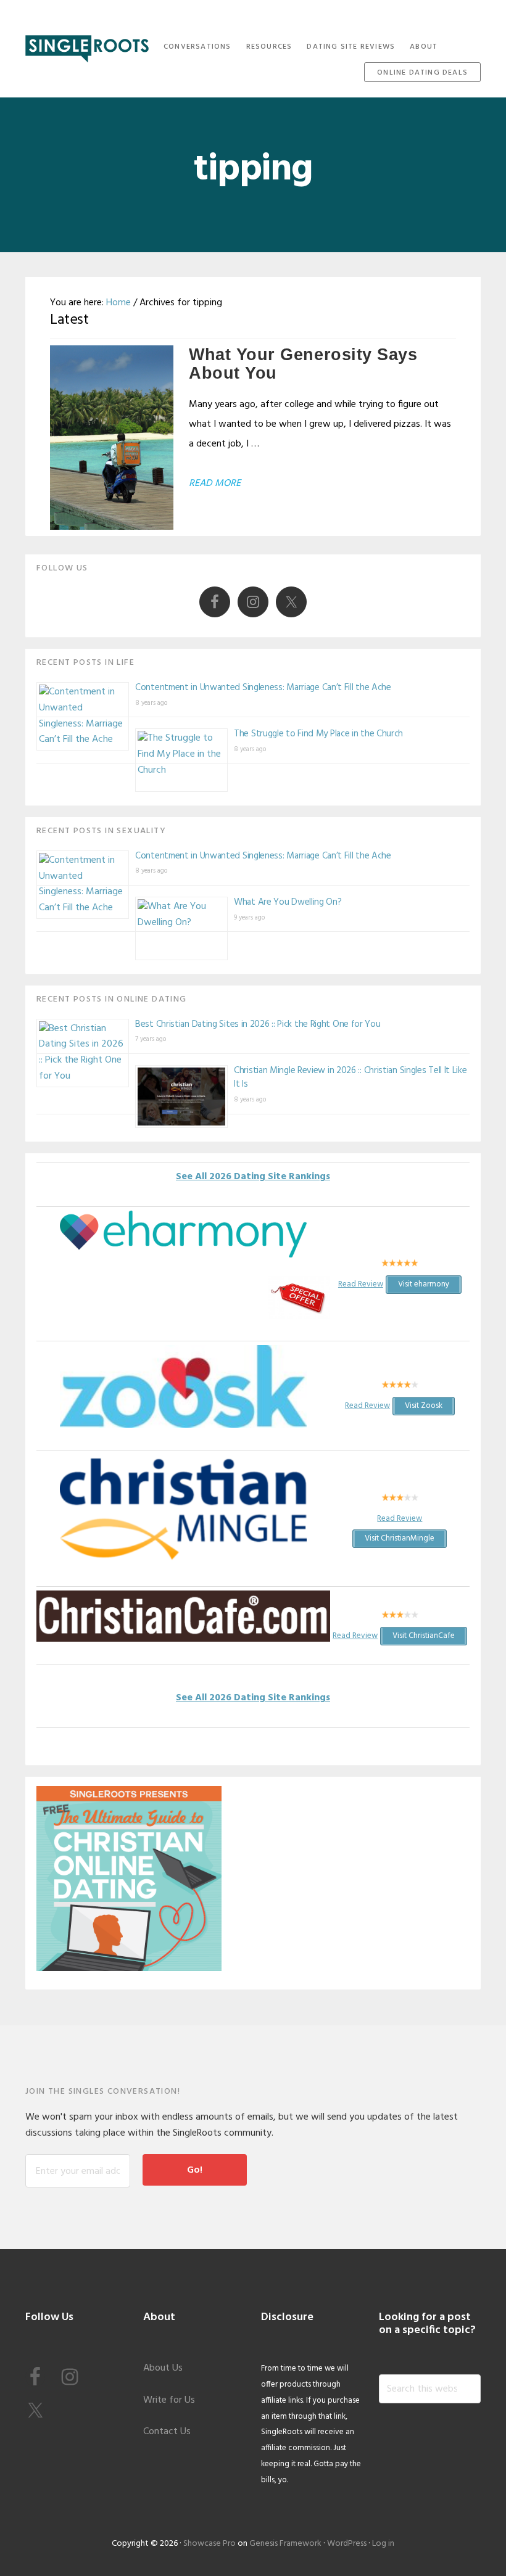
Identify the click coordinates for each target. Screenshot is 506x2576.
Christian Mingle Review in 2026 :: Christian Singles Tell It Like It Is (350, 1078)
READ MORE (215, 484)
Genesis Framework (285, 2544)
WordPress (347, 2544)
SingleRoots (87, 45)
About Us (163, 2368)
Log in (383, 2544)
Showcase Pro (209, 2544)
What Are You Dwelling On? (288, 902)
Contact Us (167, 2432)
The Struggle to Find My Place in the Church (318, 734)
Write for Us (169, 2400)
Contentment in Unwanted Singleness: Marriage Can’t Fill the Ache (263, 688)
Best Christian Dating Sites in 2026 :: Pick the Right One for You (258, 1024)
